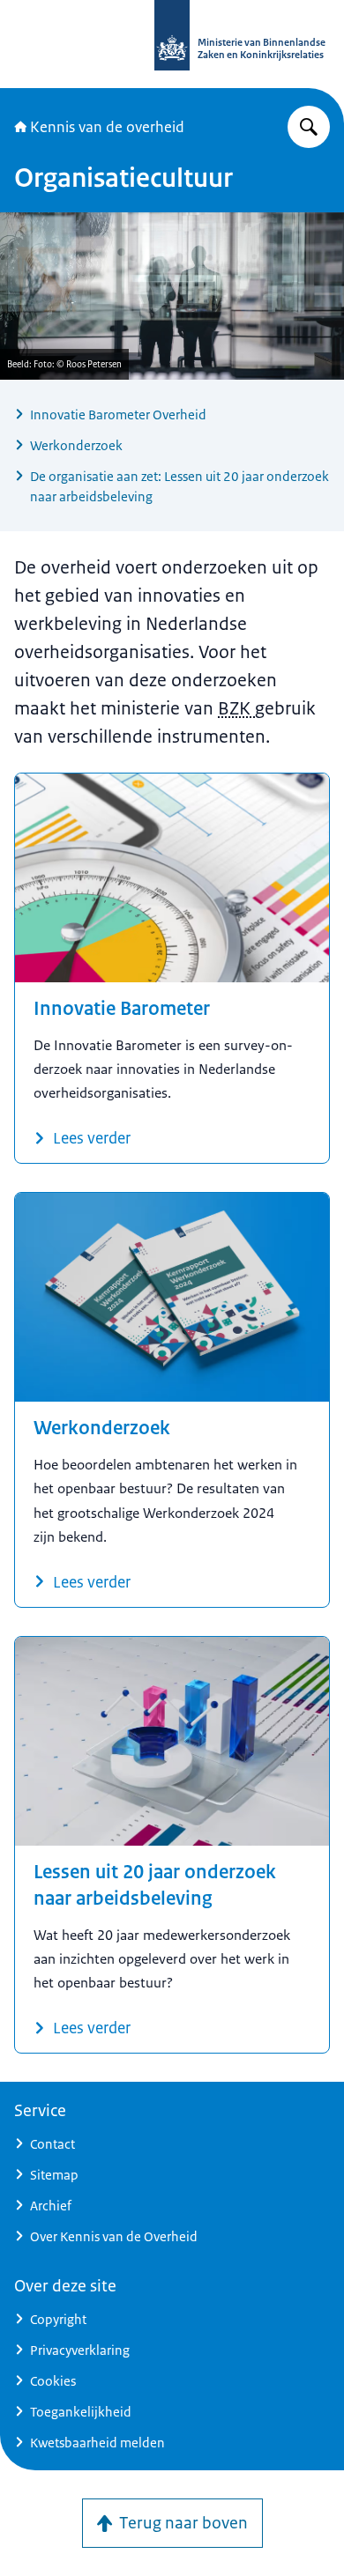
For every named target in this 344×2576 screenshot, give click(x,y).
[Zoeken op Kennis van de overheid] (309, 127)
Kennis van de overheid (107, 127)
